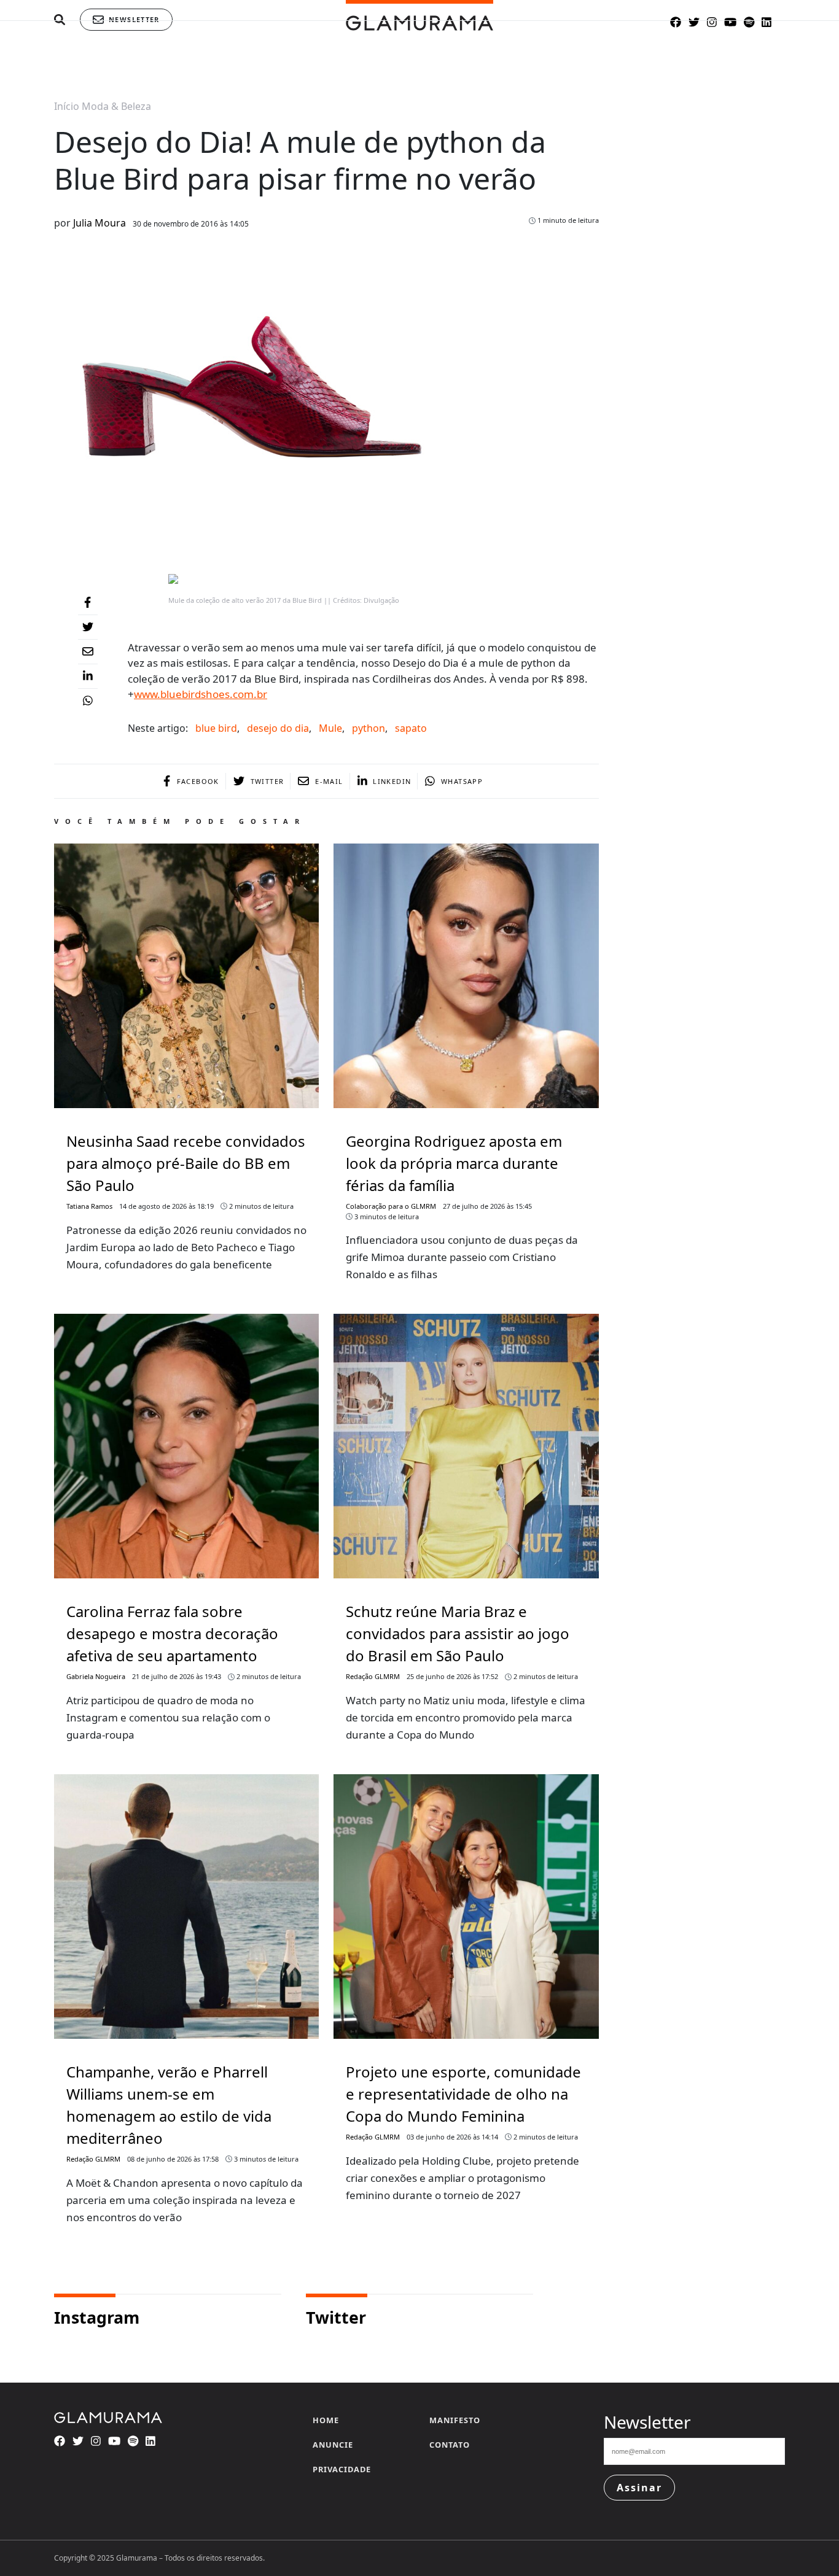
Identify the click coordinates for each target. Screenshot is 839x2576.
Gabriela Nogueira (96, 1676)
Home (326, 2420)
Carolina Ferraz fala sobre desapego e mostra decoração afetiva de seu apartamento (172, 1633)
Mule (330, 728)
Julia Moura (100, 223)
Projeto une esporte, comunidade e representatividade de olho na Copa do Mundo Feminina (463, 2094)
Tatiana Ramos (89, 1206)
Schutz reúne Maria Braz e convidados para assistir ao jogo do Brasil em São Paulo (458, 1633)
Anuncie (333, 2445)
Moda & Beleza (116, 106)
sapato (411, 728)
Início (67, 106)
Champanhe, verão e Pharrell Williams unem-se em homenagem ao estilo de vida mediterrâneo (169, 2105)
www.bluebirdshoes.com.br (201, 694)
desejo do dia (278, 728)
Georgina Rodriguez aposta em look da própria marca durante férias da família (454, 1163)
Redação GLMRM (373, 1676)
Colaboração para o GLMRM (391, 1206)
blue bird (216, 728)
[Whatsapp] (88, 701)
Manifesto (455, 2420)
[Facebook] (88, 603)
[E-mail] (88, 652)
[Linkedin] (88, 677)
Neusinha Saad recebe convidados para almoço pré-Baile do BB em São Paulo (186, 1163)
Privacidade (342, 2469)
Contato (450, 2445)
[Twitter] (88, 627)
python (369, 728)
